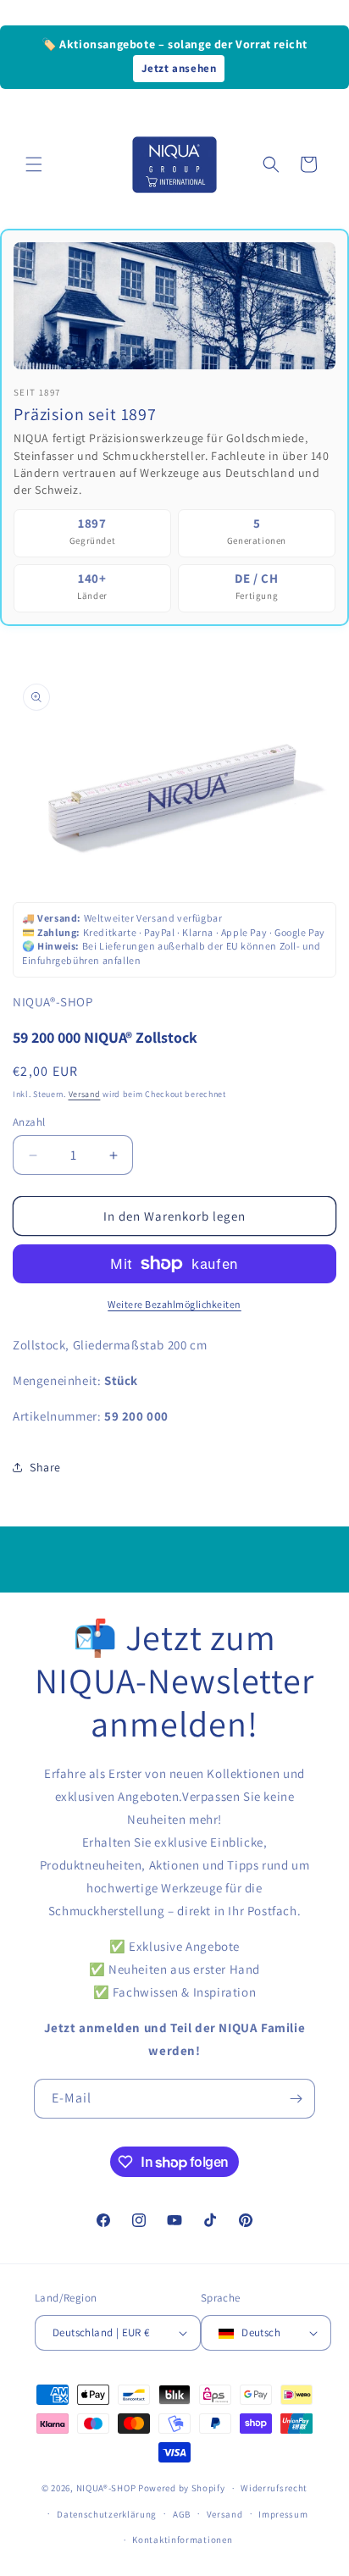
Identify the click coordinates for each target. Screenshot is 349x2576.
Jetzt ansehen (179, 68)
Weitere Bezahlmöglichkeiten (174, 1304)
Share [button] (45, 1467)
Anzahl (29, 1122)
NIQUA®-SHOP (106, 2488)
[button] (34, 164)
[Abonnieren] (296, 2099)
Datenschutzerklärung (107, 2514)
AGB (182, 2514)
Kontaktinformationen (182, 2540)
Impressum (283, 2514)
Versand (85, 1094)
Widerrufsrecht (274, 2488)
